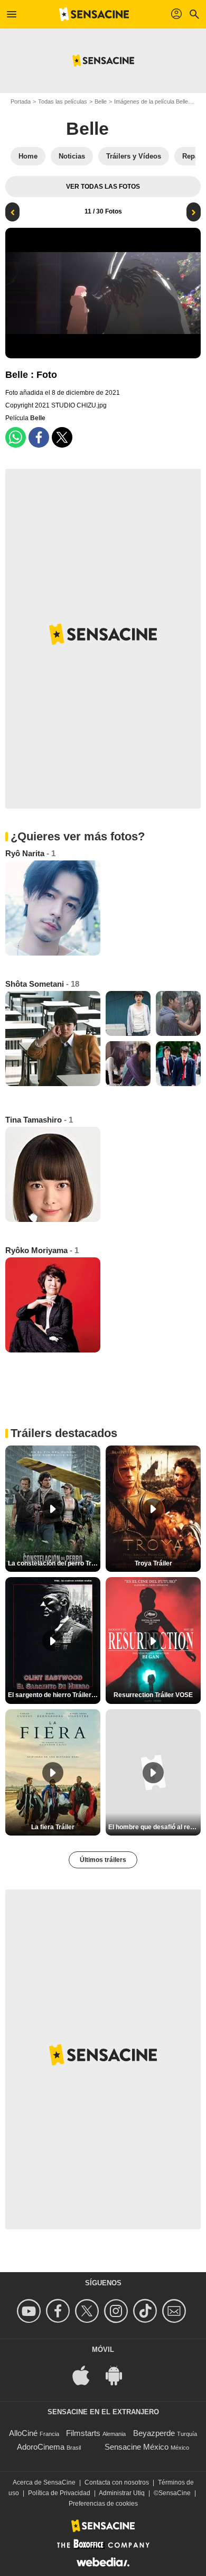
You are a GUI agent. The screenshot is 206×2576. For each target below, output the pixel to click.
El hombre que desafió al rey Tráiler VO (154, 1827)
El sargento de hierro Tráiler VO (54, 1695)
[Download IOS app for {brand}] (87, 2375)
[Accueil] (94, 14)
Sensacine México (137, 2447)
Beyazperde (154, 2433)
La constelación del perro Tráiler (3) (54, 1563)
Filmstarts (83, 2433)
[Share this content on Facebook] (39, 437)
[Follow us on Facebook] (59, 2311)
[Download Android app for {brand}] (119, 2375)
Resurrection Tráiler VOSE (153, 1695)
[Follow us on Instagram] (118, 2311)
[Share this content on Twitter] (62, 437)
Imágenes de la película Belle (151, 101)
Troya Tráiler (153, 1563)
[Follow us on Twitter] (88, 2311)
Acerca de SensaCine (44, 2482)
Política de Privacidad (59, 2493)
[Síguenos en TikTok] (147, 2311)
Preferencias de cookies (103, 2504)
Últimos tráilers (103, 1860)
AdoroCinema (41, 2447)
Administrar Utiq (122, 2493)
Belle (101, 101)
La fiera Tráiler (53, 1827)
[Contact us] (176, 2311)
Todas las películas (63, 101)
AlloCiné (23, 2433)
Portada (21, 101)
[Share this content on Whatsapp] (16, 437)
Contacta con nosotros (117, 2482)
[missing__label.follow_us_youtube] (30, 2311)
